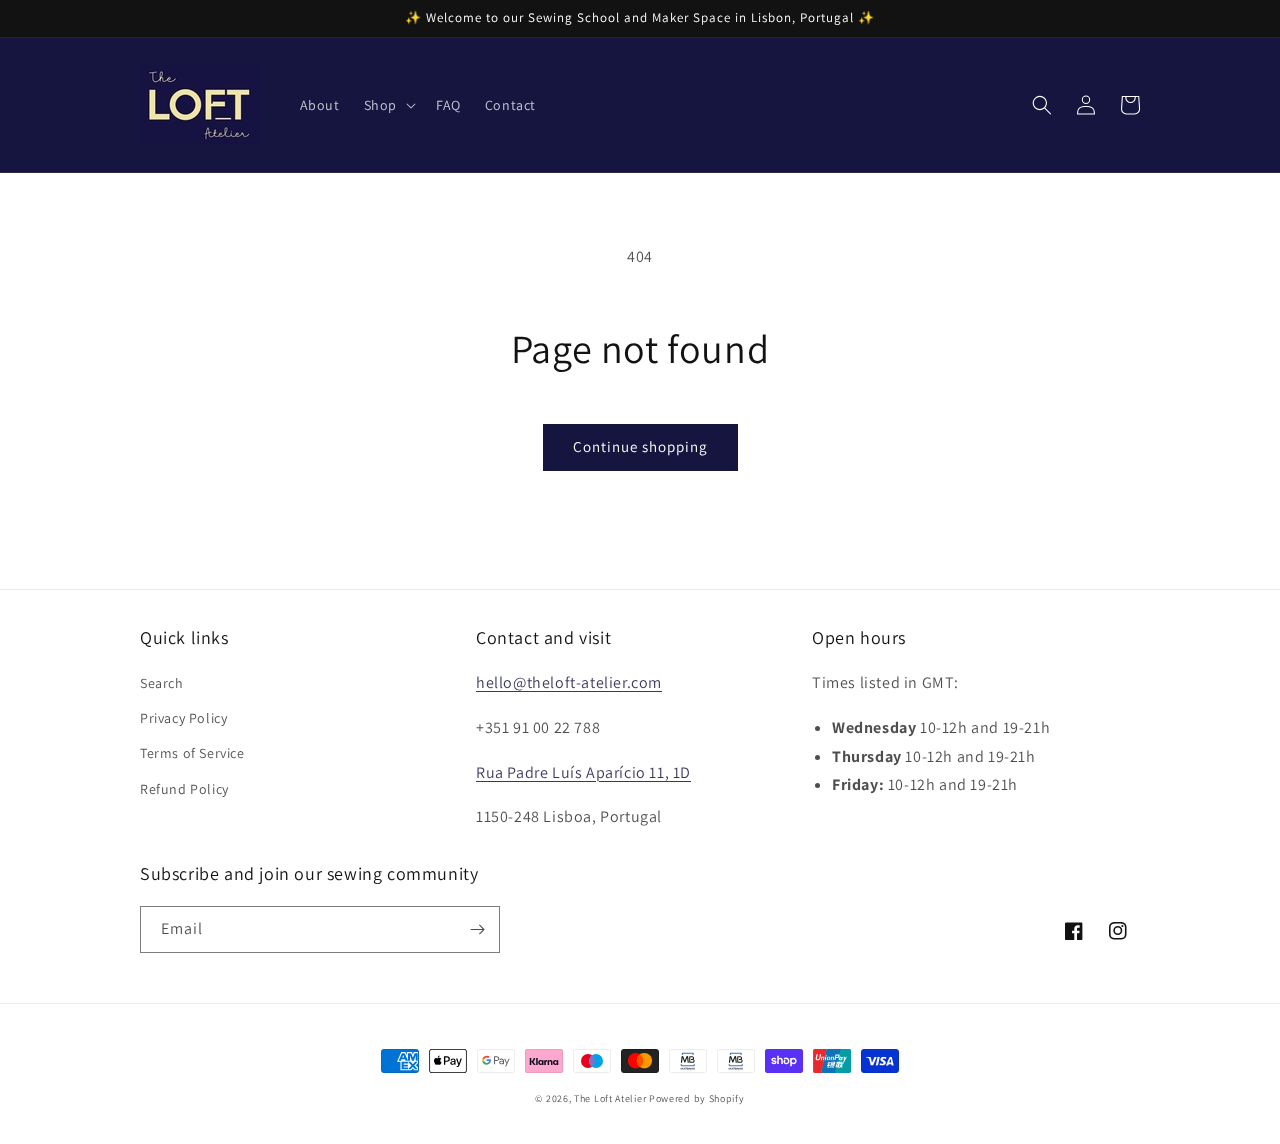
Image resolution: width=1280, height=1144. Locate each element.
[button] (388, 105)
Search (162, 683)
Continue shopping (640, 446)
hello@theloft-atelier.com (569, 682)
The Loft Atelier (610, 1098)
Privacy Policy (183, 718)
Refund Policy (184, 789)
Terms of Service (192, 753)
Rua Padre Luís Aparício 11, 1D (583, 772)
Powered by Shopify (697, 1098)
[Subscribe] (477, 929)
